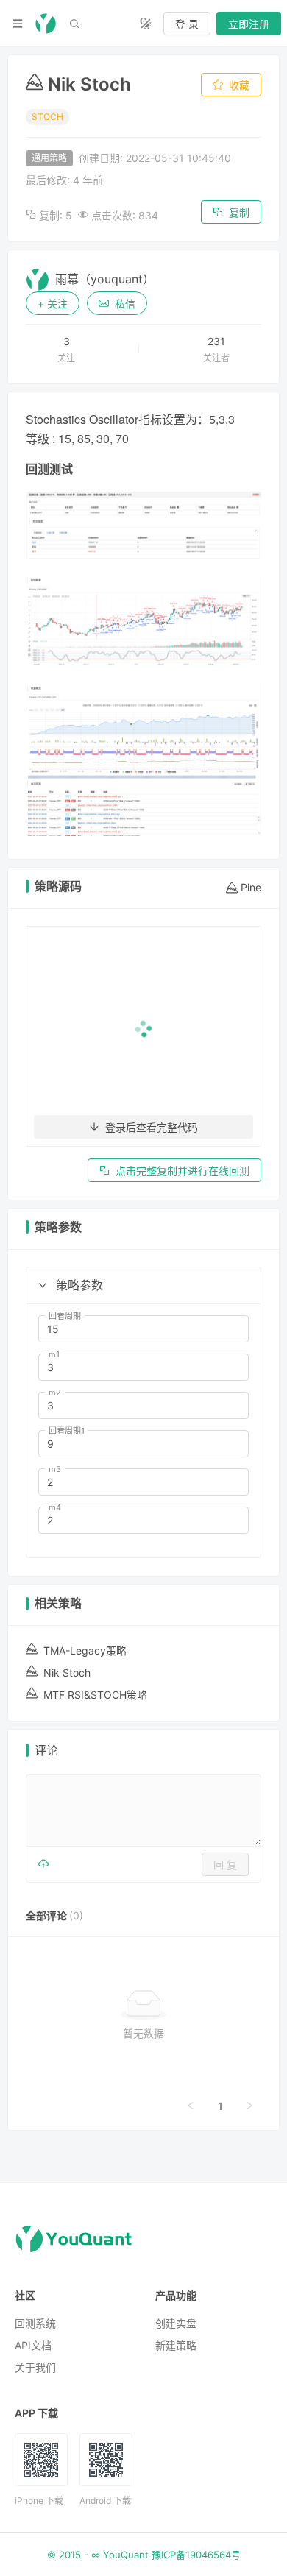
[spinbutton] (143, 1329)
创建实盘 (176, 2323)
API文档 (33, 2345)
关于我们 (35, 2367)
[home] (46, 24)
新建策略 (176, 2345)
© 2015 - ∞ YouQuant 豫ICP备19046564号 (144, 2555)
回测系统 (35, 2323)
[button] (43, 1285)
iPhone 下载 (39, 2501)
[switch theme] (146, 24)
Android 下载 (105, 2501)
